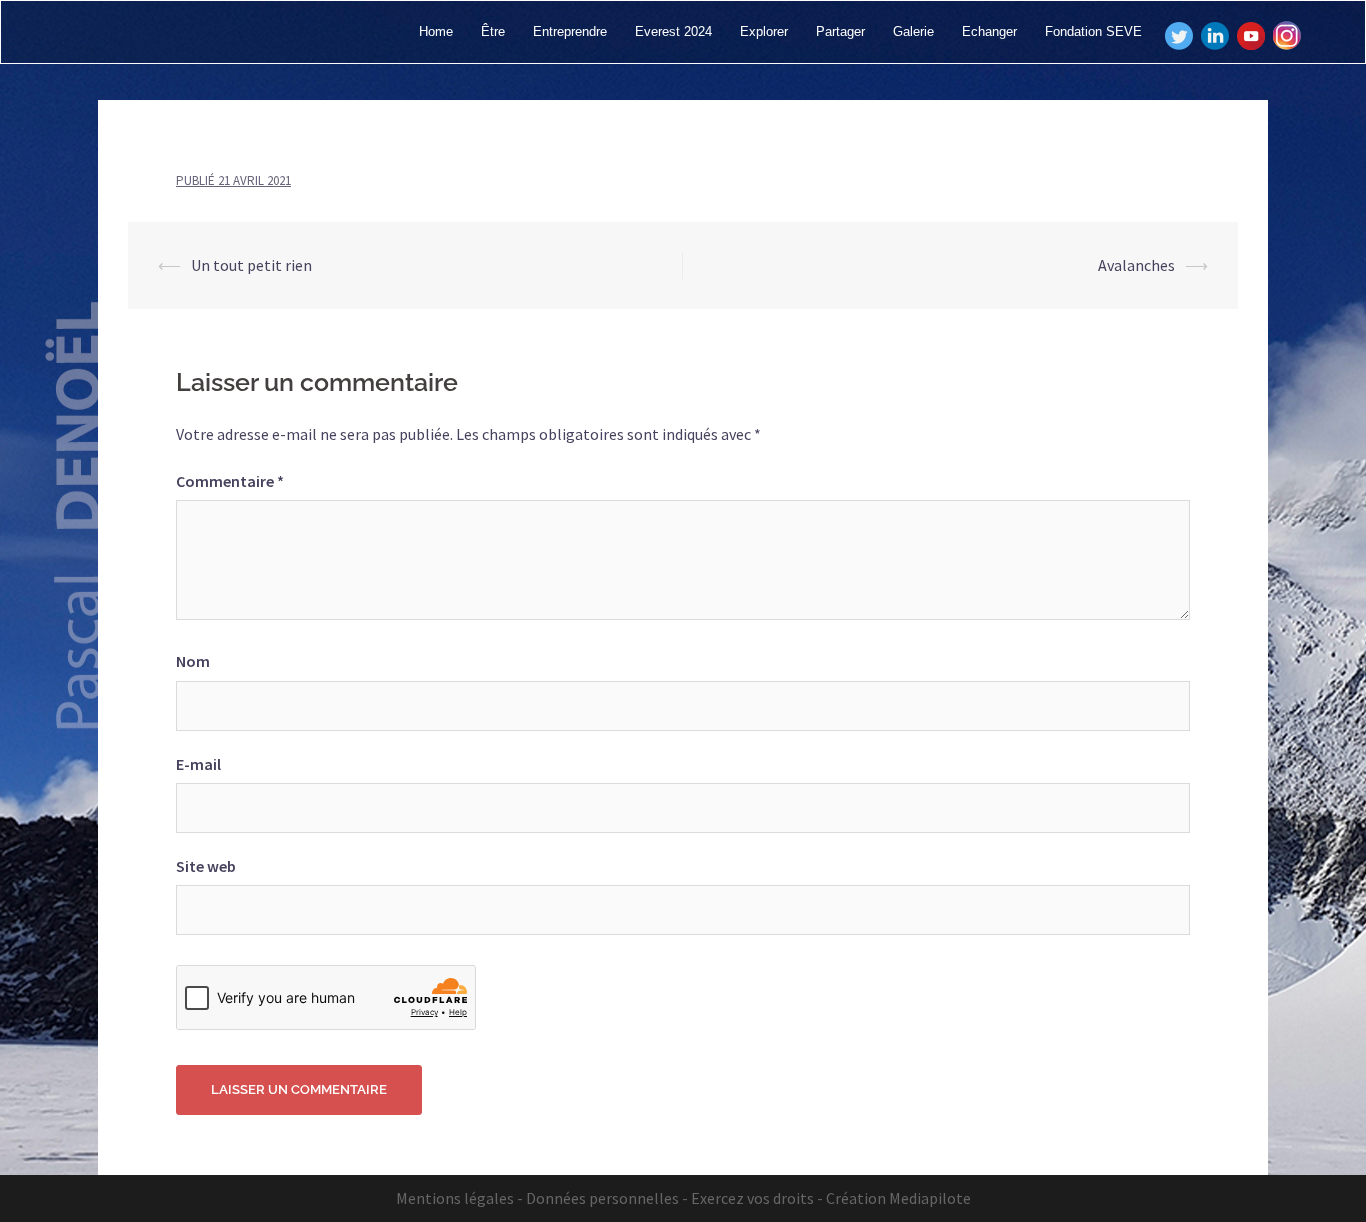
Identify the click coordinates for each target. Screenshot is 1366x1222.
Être (493, 31)
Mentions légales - (459, 1198)
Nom (193, 661)
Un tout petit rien (251, 265)
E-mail (198, 764)
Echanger (989, 31)
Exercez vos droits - (757, 1198)
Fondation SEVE (1093, 31)
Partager (840, 31)
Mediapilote (930, 1198)
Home (436, 31)
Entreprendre (570, 31)
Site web (206, 866)
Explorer (764, 31)
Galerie (913, 31)
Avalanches (1136, 265)
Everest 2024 (673, 31)
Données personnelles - (607, 1198)
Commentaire (230, 481)
